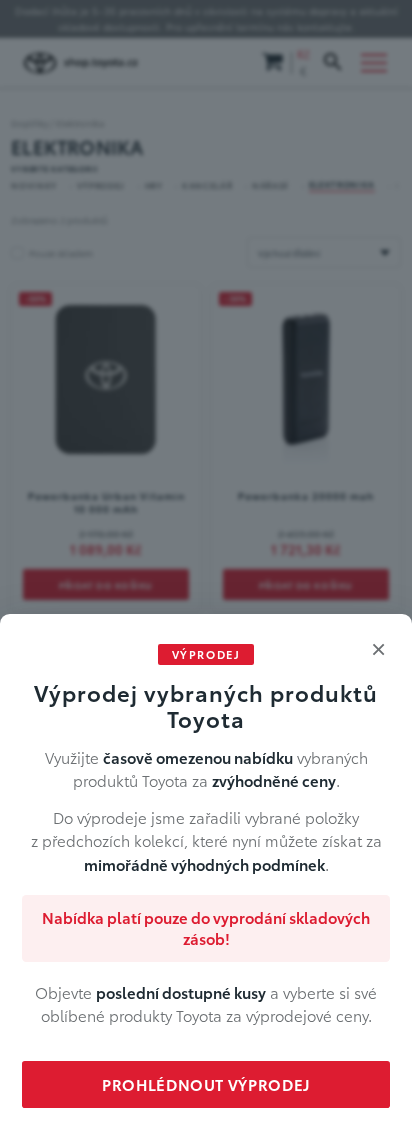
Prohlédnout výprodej (206, 1084)
